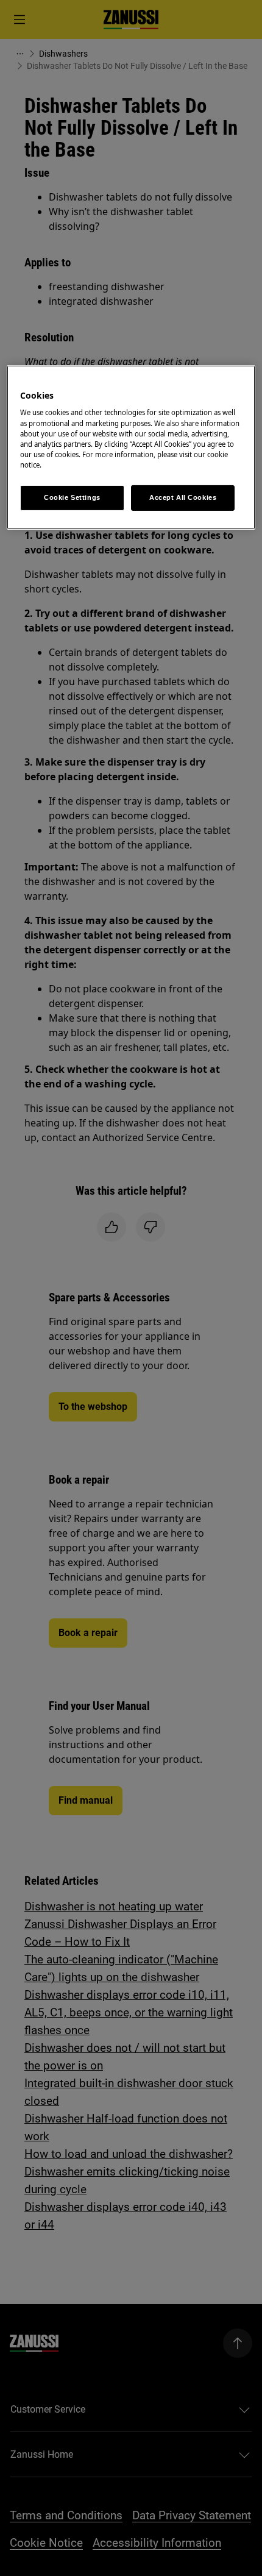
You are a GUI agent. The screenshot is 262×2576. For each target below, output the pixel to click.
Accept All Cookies (183, 497)
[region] (131, 447)
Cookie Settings (72, 497)
